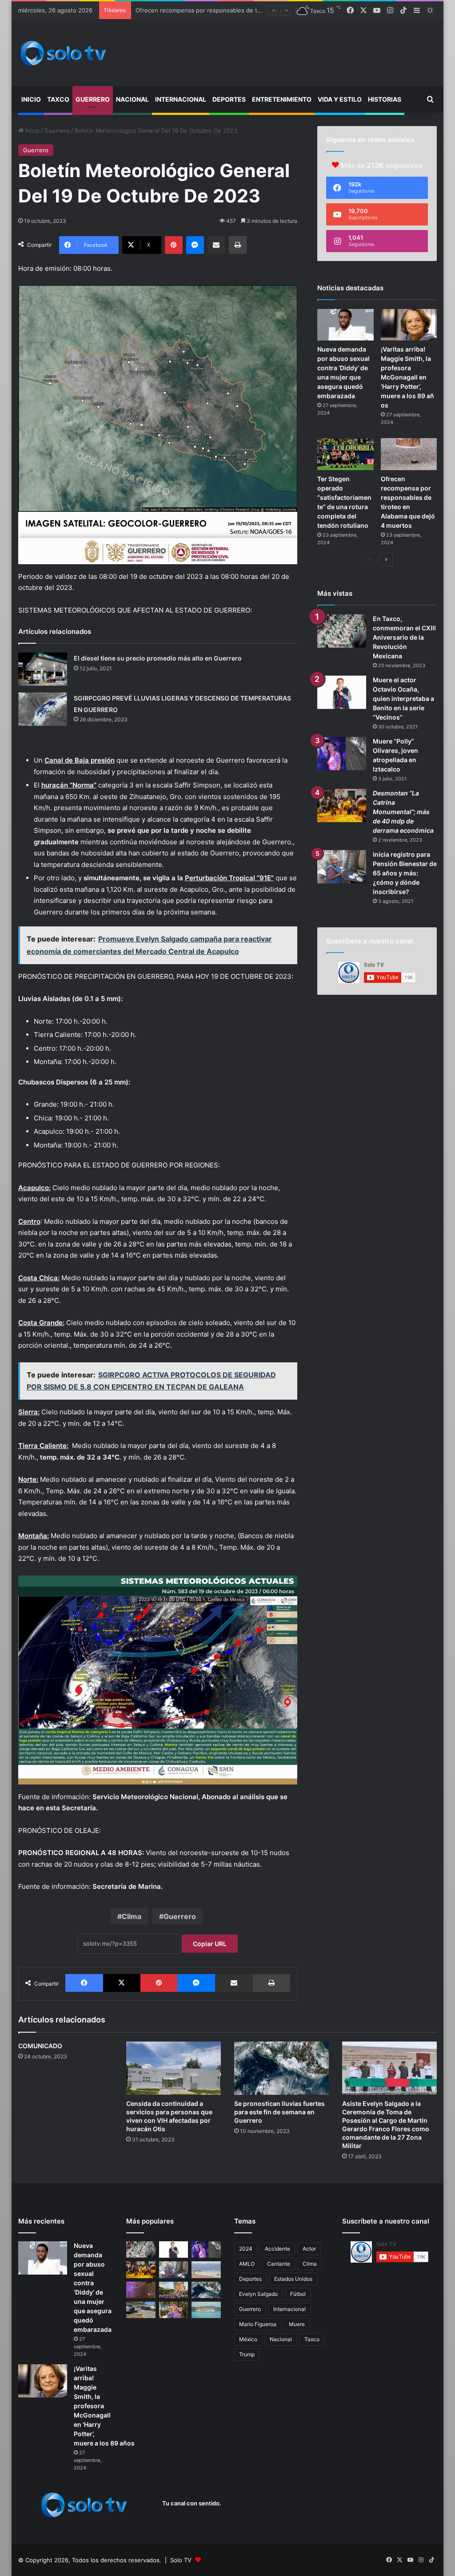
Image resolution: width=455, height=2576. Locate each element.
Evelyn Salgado (258, 2294)
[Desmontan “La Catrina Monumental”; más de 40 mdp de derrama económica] (342, 805)
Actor (309, 2249)
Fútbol (298, 2294)
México (248, 2339)
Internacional (181, 99)
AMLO (247, 2264)
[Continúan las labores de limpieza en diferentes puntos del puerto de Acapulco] (141, 2310)
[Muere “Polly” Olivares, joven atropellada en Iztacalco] (342, 754)
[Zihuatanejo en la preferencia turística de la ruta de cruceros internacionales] (206, 2310)
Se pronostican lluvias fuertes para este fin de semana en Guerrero (279, 2112)
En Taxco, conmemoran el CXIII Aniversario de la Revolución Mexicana (404, 637)
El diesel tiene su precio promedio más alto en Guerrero (158, 658)
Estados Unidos (293, 2279)
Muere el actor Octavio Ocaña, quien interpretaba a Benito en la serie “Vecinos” (403, 698)
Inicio (31, 99)
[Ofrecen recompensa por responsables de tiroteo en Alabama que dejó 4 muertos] (409, 454)
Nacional (132, 99)
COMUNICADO (40, 2046)
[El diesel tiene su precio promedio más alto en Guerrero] (43, 669)
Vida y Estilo (340, 99)
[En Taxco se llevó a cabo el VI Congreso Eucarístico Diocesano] (174, 2290)
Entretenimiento (282, 99)
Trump (247, 2354)
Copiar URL (210, 1944)
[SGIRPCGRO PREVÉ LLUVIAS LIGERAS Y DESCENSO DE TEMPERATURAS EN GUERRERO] (43, 709)
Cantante (279, 2264)
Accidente (277, 2249)
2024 (246, 2249)
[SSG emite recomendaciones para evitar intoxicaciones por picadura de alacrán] (141, 2290)
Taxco (58, 99)
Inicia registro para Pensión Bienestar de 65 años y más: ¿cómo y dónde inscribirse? (405, 873)
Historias (385, 99)
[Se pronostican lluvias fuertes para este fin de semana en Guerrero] (281, 2068)
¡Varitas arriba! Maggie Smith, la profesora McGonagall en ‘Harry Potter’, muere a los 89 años (407, 377)
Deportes (229, 99)
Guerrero (93, 99)
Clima (132, 1916)
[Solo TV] (63, 53)
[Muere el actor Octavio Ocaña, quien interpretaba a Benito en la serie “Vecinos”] (342, 692)
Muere (297, 2324)
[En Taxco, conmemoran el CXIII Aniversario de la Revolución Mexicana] (342, 631)
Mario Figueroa (258, 2324)
